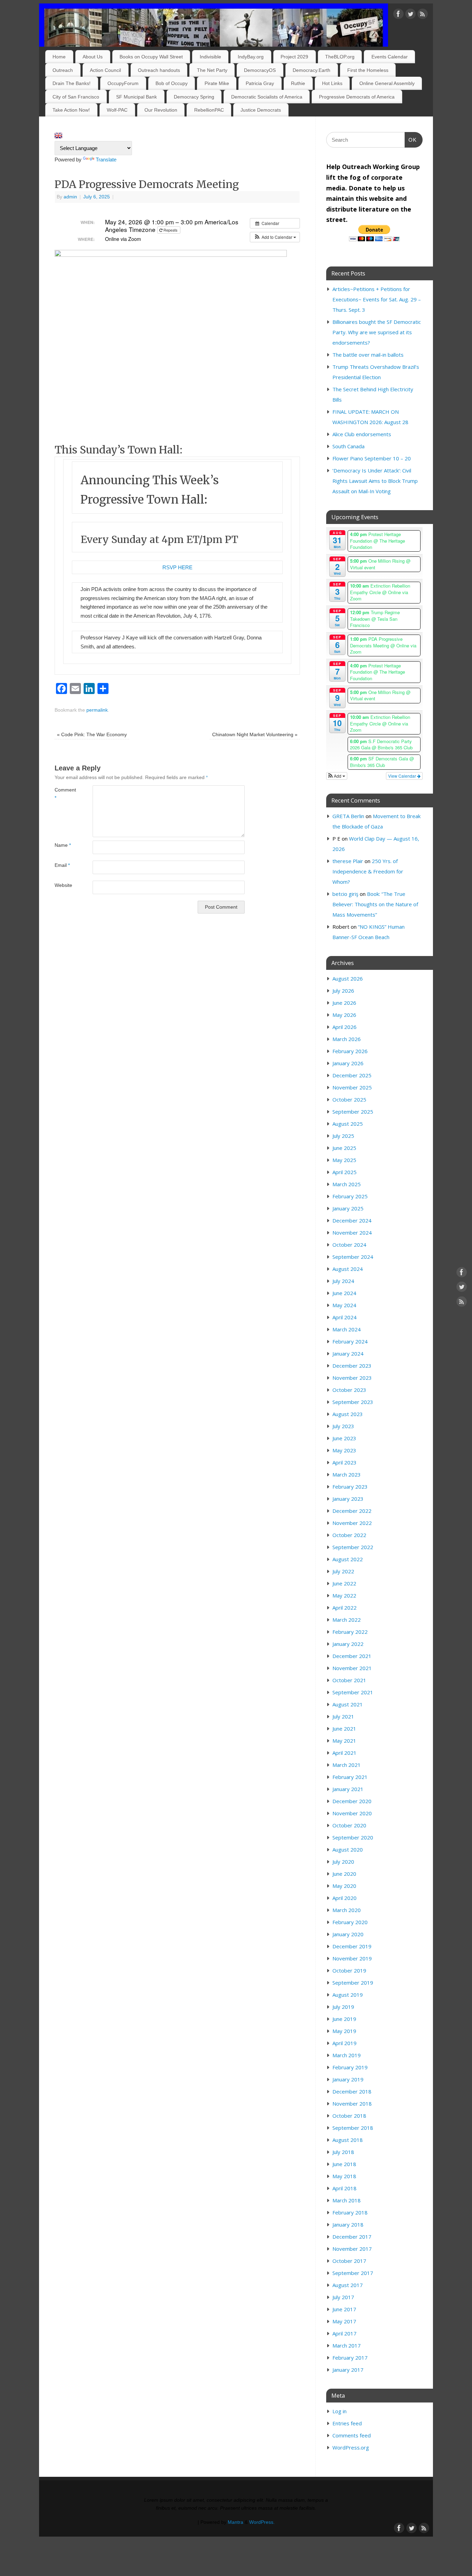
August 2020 (348, 1849)
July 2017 (343, 2297)
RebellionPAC (209, 110)
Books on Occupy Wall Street (151, 57)
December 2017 (352, 2237)
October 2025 (349, 1099)
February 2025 (350, 1196)
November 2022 (352, 1523)
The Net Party (212, 70)
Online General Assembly (387, 83)
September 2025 (353, 1112)
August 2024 (348, 1269)
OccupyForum (123, 83)
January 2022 (348, 1644)
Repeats (171, 230)
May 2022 (344, 1595)
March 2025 (347, 1184)
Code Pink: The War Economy (92, 735)
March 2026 (347, 1039)
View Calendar (403, 776)
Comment (64, 794)
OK (411, 140)
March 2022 (347, 1620)
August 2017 (348, 2285)
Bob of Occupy (172, 83)
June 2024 (344, 1293)
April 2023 (344, 1462)
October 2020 (349, 1825)
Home (59, 57)
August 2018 (348, 2140)
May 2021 (344, 1741)
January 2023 (348, 1499)
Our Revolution (161, 110)
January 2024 (348, 1353)
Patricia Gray (260, 83)
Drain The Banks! (72, 83)
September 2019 (353, 1983)
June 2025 (344, 1148)
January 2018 (348, 2224)
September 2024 (353, 1257)
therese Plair (348, 861)
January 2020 (348, 1934)
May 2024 (344, 1305)
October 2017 (349, 2261)
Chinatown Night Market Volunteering (255, 735)
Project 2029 (294, 57)
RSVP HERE (177, 567)
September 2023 (353, 1402)
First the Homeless (368, 70)
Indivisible (210, 57)
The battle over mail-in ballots (368, 355)
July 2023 (343, 1426)
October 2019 (349, 1970)
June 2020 (344, 1874)
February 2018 (350, 2212)
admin (70, 197)
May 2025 (344, 1160)
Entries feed (347, 2423)
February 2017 (350, 2358)
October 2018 (349, 2116)
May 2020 (344, 1886)
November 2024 (352, 1233)
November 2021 (352, 1668)
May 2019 (344, 2031)
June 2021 (344, 1729)
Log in (339, 2411)
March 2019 (347, 2055)
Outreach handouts (159, 70)
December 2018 (352, 2091)
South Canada (348, 446)
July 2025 (343, 1136)
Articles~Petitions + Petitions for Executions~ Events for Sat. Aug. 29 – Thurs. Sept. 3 (377, 299)
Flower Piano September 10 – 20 (372, 458)
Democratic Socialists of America (267, 97)
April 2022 (344, 1608)
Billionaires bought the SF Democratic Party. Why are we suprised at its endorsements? (377, 332)
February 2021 (350, 1777)
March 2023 (347, 1474)
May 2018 (344, 2176)
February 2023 (350, 1487)
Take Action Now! (71, 110)
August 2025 (348, 1124)
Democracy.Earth (311, 70)
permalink (97, 710)
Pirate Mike (217, 83)
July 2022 (343, 1571)
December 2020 (352, 1801)
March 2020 (347, 1910)
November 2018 (352, 2104)
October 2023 (349, 1390)
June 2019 (344, 2019)
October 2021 (349, 1680)
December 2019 (352, 1946)
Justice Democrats (261, 110)
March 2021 (347, 1765)
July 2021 (343, 1716)
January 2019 (348, 2079)
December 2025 (352, 1075)
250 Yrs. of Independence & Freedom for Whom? (368, 871)
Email (62, 865)
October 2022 (349, 1535)
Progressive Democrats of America (357, 97)
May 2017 (344, 2321)
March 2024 (347, 1329)
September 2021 (353, 1692)
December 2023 (352, 1366)
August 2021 (348, 1704)
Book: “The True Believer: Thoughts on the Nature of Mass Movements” (375, 904)
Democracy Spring (194, 97)
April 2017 (344, 2333)
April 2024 (344, 1317)
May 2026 (344, 1015)
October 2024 (349, 1245)
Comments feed (352, 2435)
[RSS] (423, 15)
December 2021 (352, 1656)
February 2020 (350, 1922)
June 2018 (344, 2164)
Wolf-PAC (117, 110)
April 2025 (344, 1172)
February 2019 (350, 2067)
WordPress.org (351, 2447)
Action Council (105, 70)
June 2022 (344, 1583)
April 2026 (344, 1027)
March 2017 (347, 2345)
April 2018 (344, 2188)
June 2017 (344, 2309)
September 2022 (353, 1547)
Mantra (235, 2522)
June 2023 (344, 1438)
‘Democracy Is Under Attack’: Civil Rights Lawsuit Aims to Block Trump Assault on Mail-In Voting (375, 481)
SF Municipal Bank (136, 97)
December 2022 (352, 1511)
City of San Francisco (76, 97)
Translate (106, 160)
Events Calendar (390, 57)
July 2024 (343, 1281)
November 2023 (352, 1378)
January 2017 (348, 2370)
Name (63, 845)
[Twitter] (410, 15)
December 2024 (352, 1220)
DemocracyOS (260, 70)
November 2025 (352, 1087)
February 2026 (350, 1051)
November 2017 (352, 2249)
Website (63, 885)
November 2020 (352, 1813)
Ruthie (298, 83)
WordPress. (262, 2522)
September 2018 (353, 2128)
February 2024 (350, 1341)
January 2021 (348, 1789)
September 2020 (353, 1837)
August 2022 (348, 1559)
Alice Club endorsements (362, 434)
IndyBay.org (251, 57)
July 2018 (343, 2152)
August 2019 (348, 1995)
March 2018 (347, 2200)
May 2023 (344, 1450)
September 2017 (353, 2273)
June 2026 (344, 1003)
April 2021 (344, 1753)
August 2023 (348, 1414)
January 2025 (348, 1208)
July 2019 (343, 2007)
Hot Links (332, 83)
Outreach (63, 70)
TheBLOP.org (340, 57)
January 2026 (348, 1063)
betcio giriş (345, 894)
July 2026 (343, 991)
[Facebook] (398, 15)
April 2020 (344, 1898)
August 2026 (348, 978)
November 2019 (352, 1958)
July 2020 (343, 1862)
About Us (93, 57)
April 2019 (344, 2043)
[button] (275, 237)
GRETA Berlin (348, 816)
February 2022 (350, 1632)
